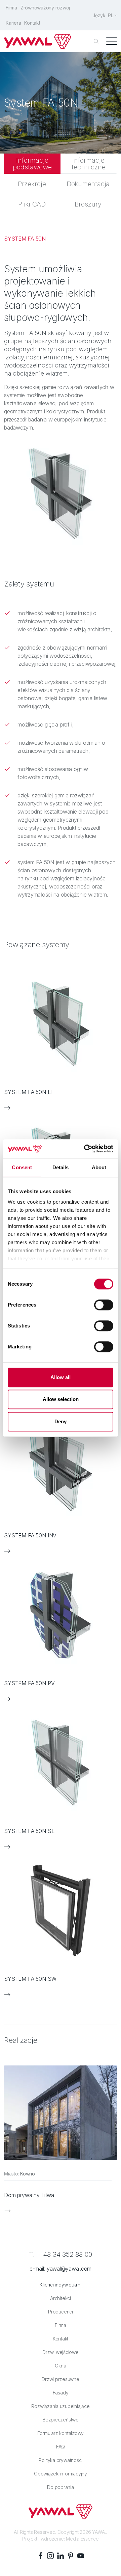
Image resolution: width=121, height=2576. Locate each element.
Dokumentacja (88, 184)
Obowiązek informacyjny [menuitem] (61, 2474)
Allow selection (61, 1399)
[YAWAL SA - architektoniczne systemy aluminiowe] (38, 41)
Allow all (61, 1377)
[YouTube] (81, 2556)
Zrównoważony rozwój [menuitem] (45, 8)
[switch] (104, 1305)
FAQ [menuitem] (61, 2447)
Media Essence (82, 2539)
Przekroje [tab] (32, 184)
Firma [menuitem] (11, 8)
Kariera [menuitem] (13, 23)
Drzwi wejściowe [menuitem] (60, 2352)
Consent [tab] (22, 1167)
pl (111, 15)
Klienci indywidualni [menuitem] (60, 2285)
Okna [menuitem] (60, 2366)
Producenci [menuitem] (61, 2312)
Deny (61, 1421)
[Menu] (112, 42)
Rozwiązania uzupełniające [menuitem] (60, 2406)
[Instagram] (50, 2556)
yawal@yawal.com (69, 2269)
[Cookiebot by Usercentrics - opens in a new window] (85, 1149)
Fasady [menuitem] (61, 2393)
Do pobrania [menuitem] (60, 2487)
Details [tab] (61, 1167)
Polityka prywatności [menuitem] (61, 2460)
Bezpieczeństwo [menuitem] (61, 2420)
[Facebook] (40, 2556)
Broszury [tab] (88, 204)
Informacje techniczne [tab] (89, 164)
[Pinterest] (71, 2556)
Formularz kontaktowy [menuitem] (61, 2433)
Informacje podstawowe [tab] (32, 164)
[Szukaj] (96, 42)
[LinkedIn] (61, 2556)
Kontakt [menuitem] (32, 23)
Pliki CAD (32, 204)
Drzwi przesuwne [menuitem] (60, 2379)
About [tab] (99, 1167)
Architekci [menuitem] (61, 2298)
